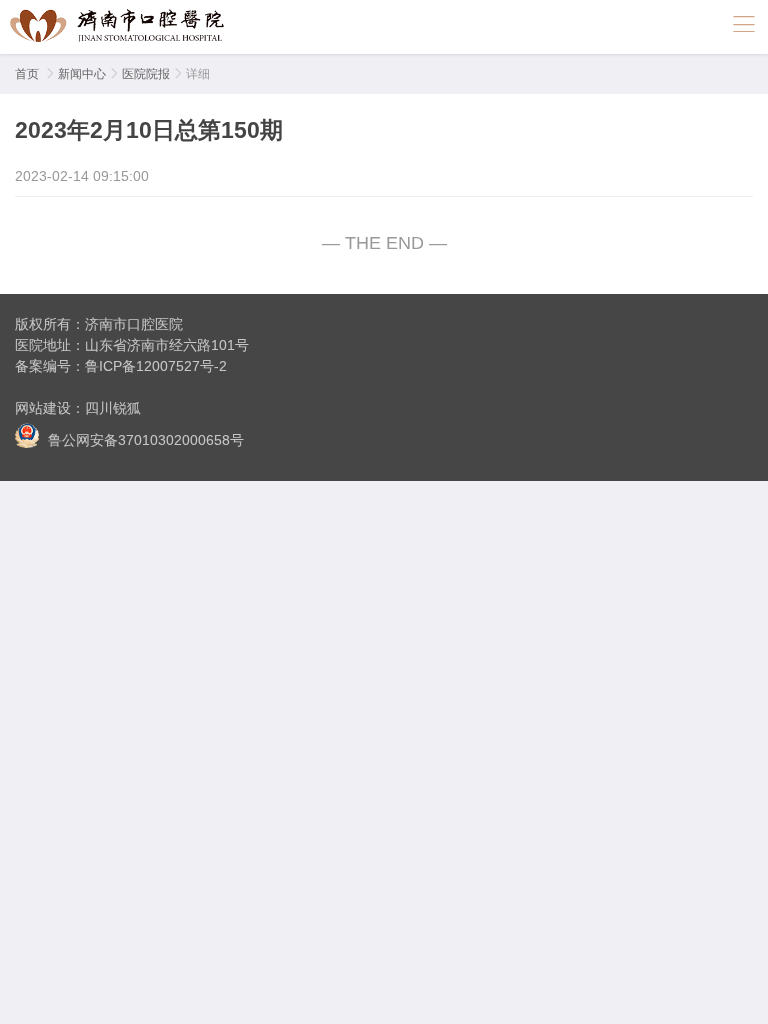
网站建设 (43, 408)
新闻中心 (82, 74)
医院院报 (146, 74)
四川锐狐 (113, 408)
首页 (27, 74)
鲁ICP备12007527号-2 (156, 366)
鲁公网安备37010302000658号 (144, 440)
